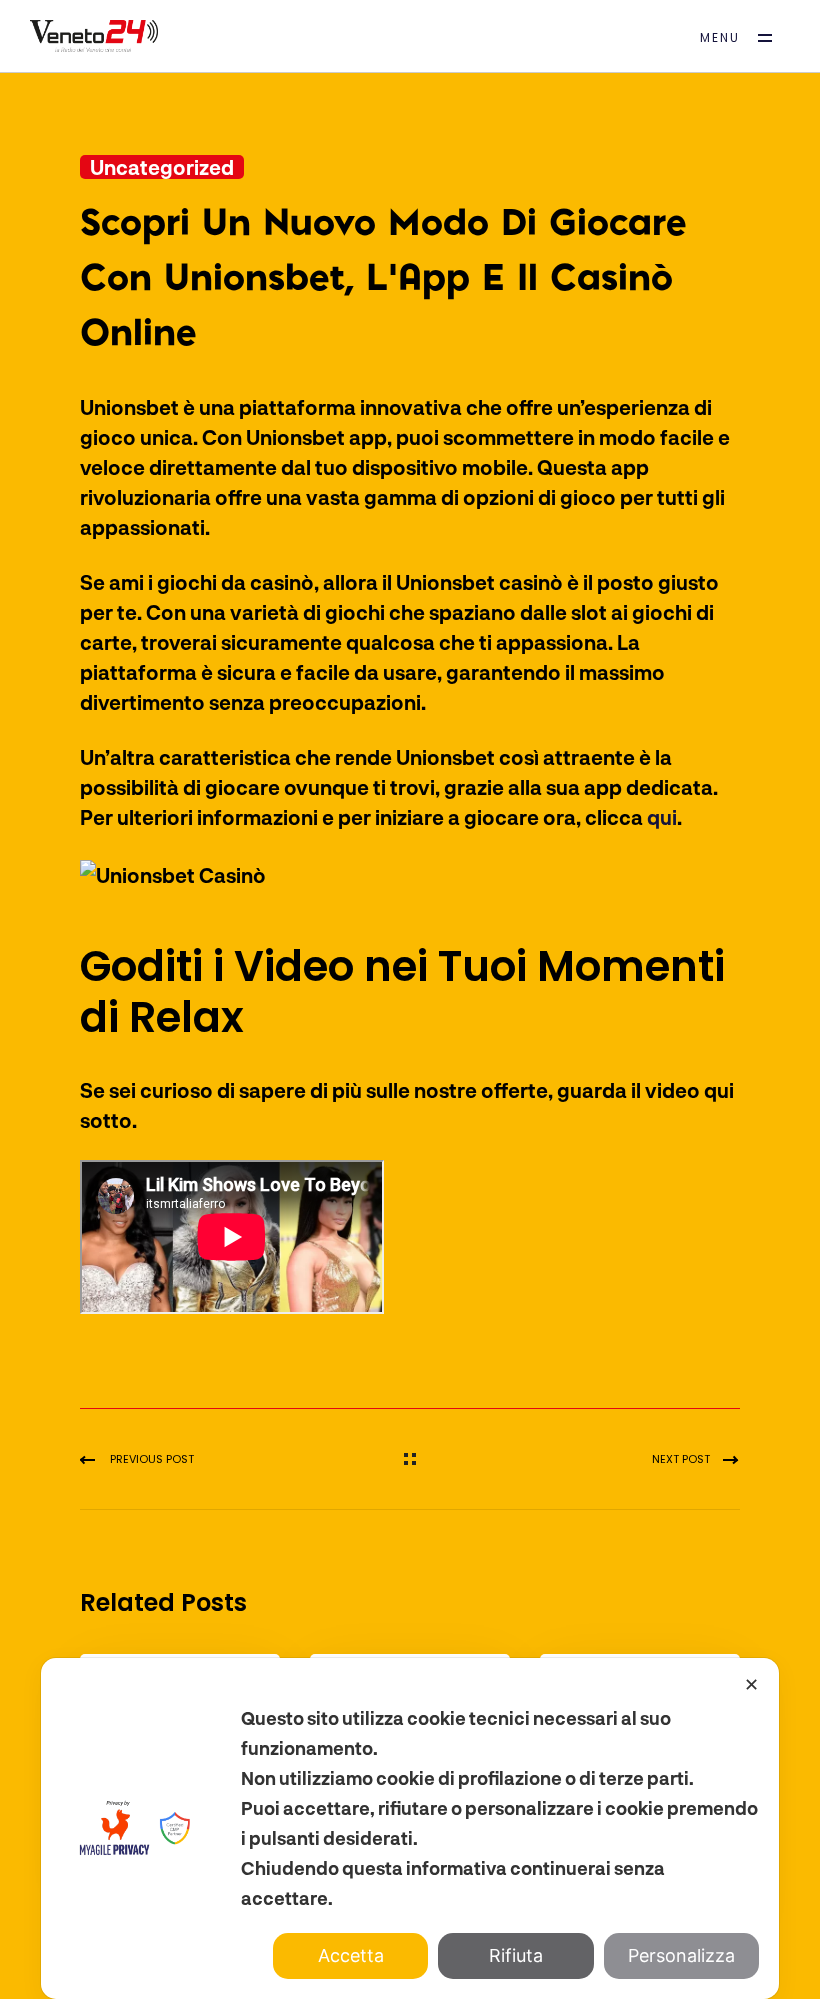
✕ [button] (751, 1684)
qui (662, 817)
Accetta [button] (351, 1955)
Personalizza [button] (681, 1955)
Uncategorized (162, 167)
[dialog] (410, 1828)
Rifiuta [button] (516, 1955)
